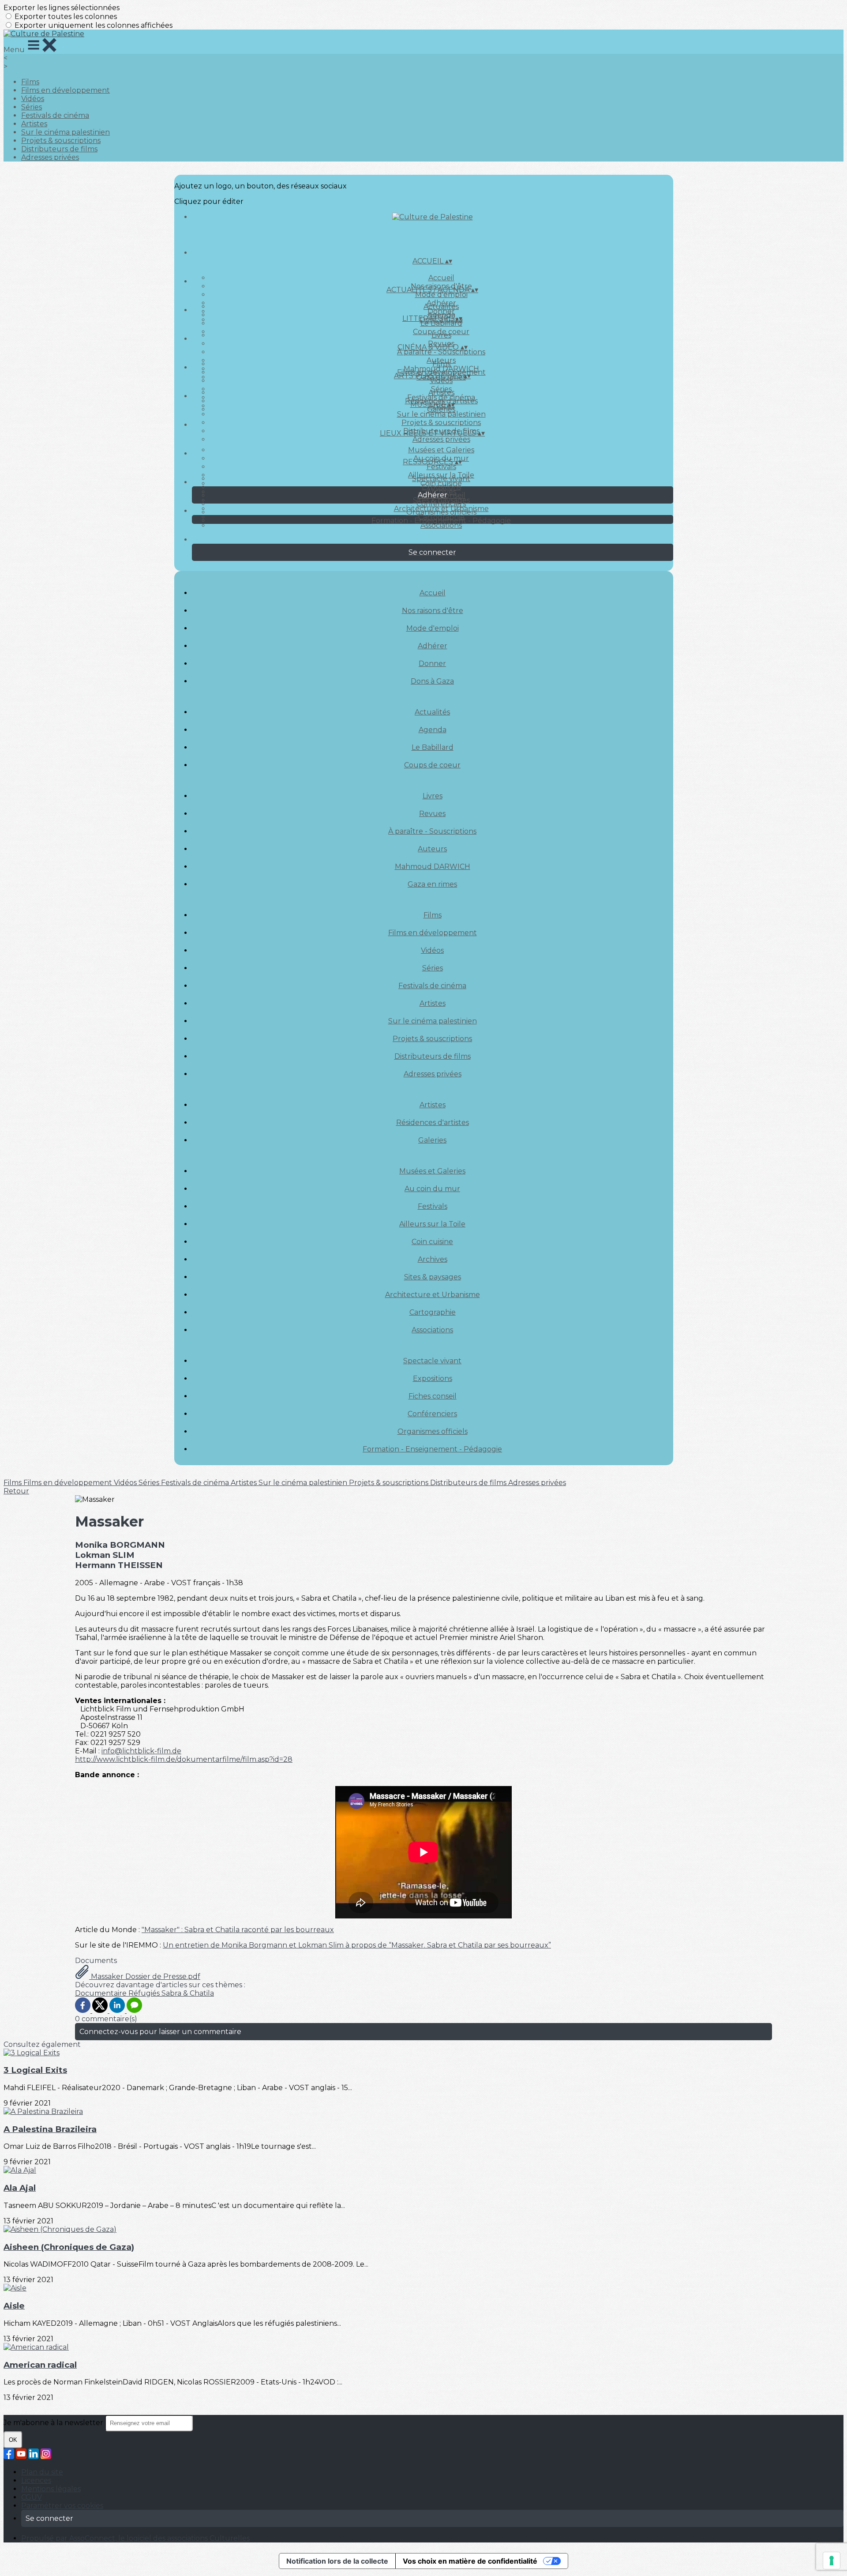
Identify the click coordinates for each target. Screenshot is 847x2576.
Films (30, 82)
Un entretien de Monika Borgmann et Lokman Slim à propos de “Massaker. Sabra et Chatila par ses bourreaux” (357, 1945)
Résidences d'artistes (433, 1123)
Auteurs (432, 849)
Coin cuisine (432, 1242)
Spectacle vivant (441, 479)
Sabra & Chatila (188, 1993)
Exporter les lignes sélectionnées (62, 8)
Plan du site (42, 2472)
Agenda (433, 730)
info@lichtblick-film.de (141, 1751)
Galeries (441, 409)
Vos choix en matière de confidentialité (470, 2561)
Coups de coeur (432, 765)
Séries (32, 107)
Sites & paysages (433, 1277)
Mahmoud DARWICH (433, 867)
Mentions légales (51, 2489)
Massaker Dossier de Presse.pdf (145, 1976)
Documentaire (102, 1993)
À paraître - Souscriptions (441, 352)
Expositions (441, 487)
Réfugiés (145, 1993)
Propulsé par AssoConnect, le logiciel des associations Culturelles (135, 2538)
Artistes (34, 124)
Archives (433, 1259)
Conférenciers (441, 504)
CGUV (32, 2497)
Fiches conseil (433, 1396)
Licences (36, 2480)
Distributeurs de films (59, 149)
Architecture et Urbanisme (433, 1295)
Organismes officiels (441, 512)
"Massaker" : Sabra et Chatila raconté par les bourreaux (238, 1930)
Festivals (441, 467)
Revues (432, 814)
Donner (432, 664)
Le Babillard (441, 323)
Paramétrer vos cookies (62, 2506)
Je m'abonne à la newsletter (54, 2423)
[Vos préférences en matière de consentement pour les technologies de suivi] (832, 2561)
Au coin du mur (432, 1189)
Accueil (441, 278)
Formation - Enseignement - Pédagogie (441, 521)
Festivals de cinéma (55, 115)
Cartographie (433, 1312)
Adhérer (433, 646)
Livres (441, 335)
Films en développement (66, 90)
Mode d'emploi (441, 295)
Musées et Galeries (441, 450)
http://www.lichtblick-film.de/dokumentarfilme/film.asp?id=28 (184, 1759)
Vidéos (33, 99)
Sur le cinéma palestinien (66, 132)
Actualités (441, 306)
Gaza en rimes (432, 884)
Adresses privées (50, 157)
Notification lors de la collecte (337, 2561)
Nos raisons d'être (433, 611)
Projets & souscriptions (61, 141)
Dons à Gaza (432, 681)
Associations (441, 525)
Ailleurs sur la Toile (432, 1224)
